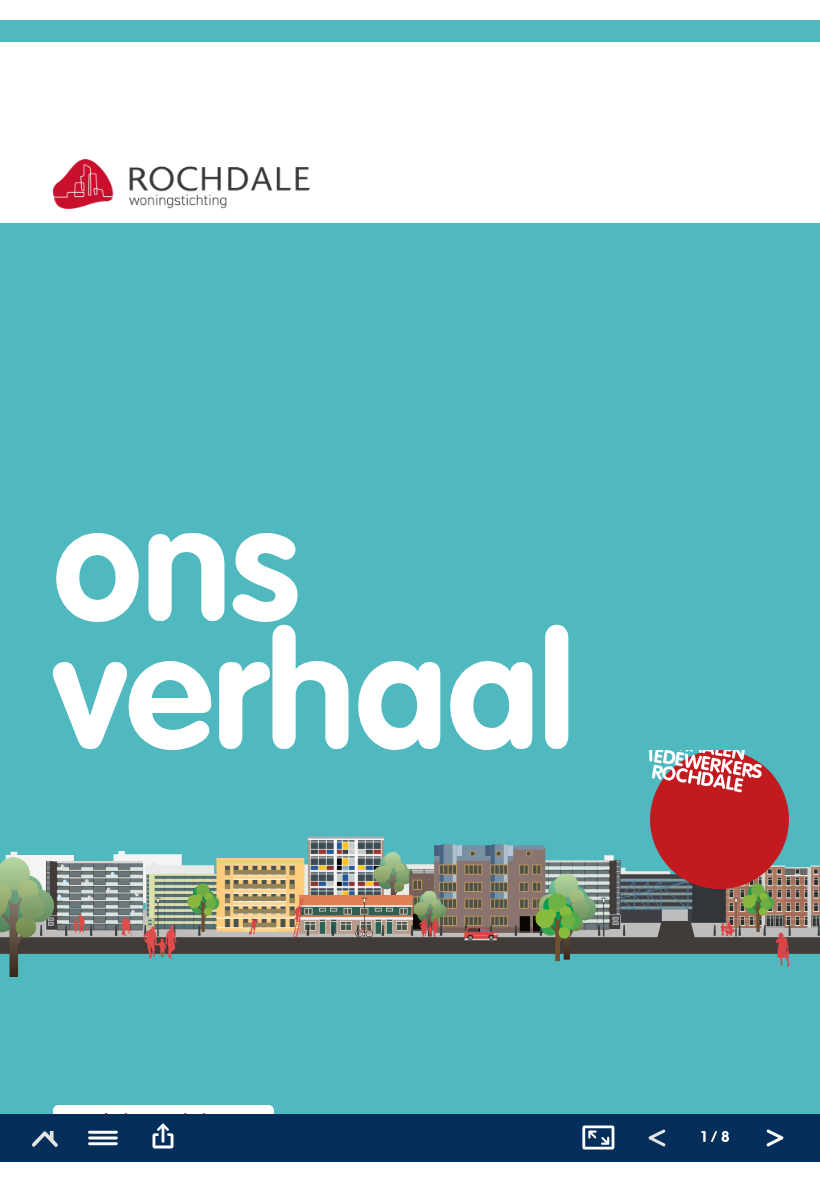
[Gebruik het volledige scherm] (598, 1138)
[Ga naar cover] (45, 1138)
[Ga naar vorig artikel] (657, 1138)
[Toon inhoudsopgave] (104, 1138)
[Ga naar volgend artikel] (775, 1138)
